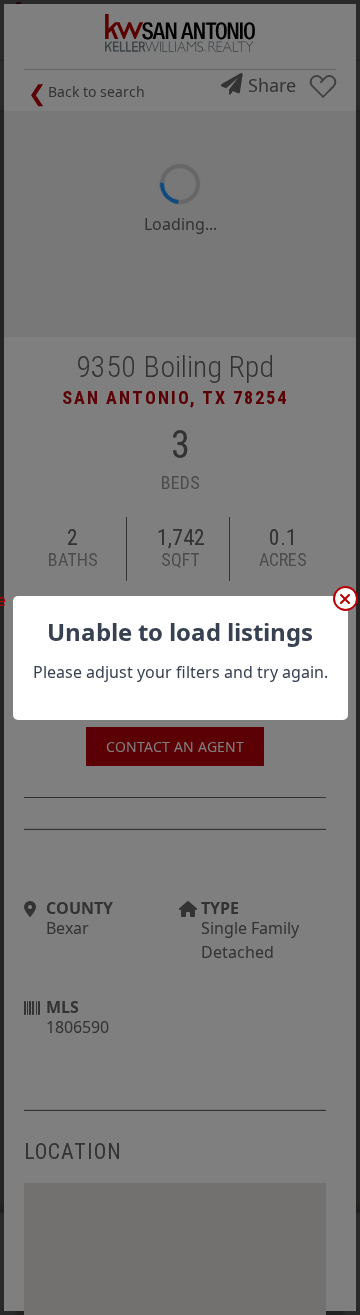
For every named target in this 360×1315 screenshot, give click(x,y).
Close (345, 598)
